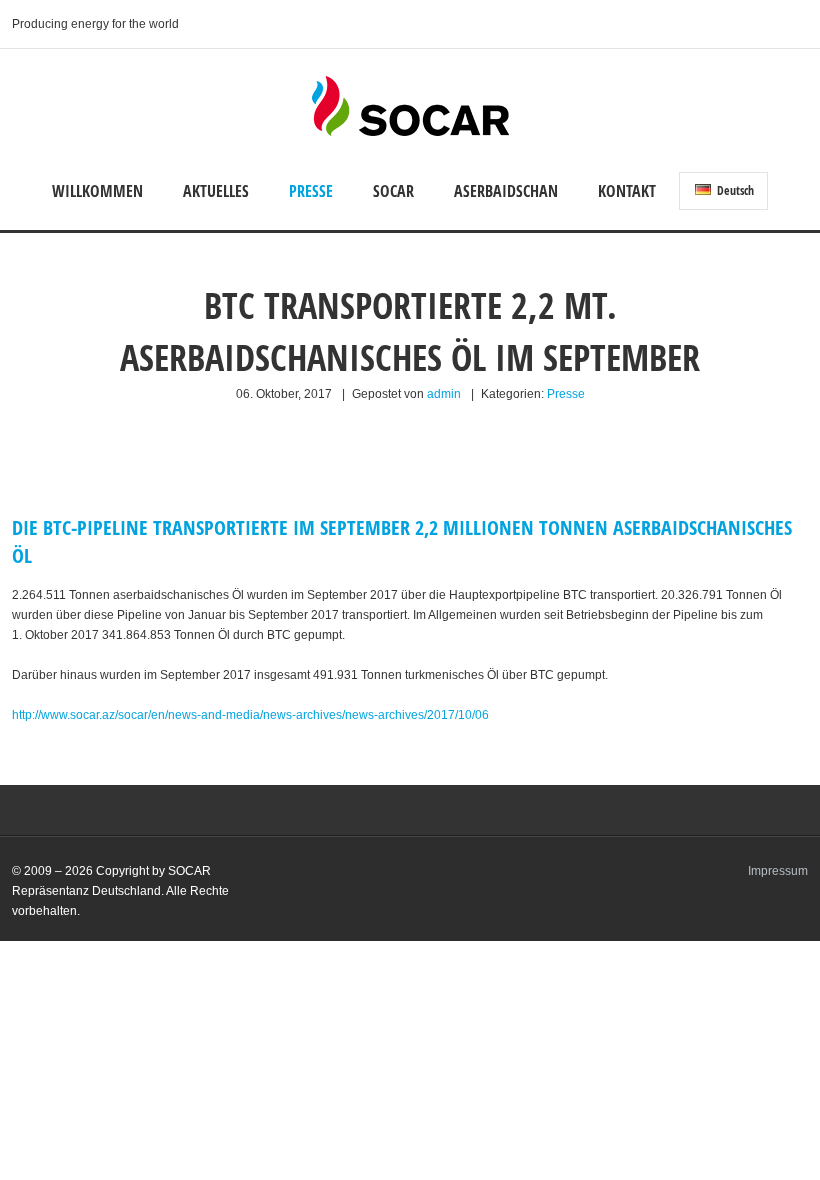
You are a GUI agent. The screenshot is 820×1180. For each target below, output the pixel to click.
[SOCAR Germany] (410, 132)
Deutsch (734, 190)
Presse (311, 191)
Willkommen (97, 191)
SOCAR (393, 191)
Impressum (778, 871)
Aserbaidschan (506, 191)
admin (444, 394)
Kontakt (627, 191)
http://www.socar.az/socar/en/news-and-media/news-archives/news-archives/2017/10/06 (250, 715)
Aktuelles (216, 191)
